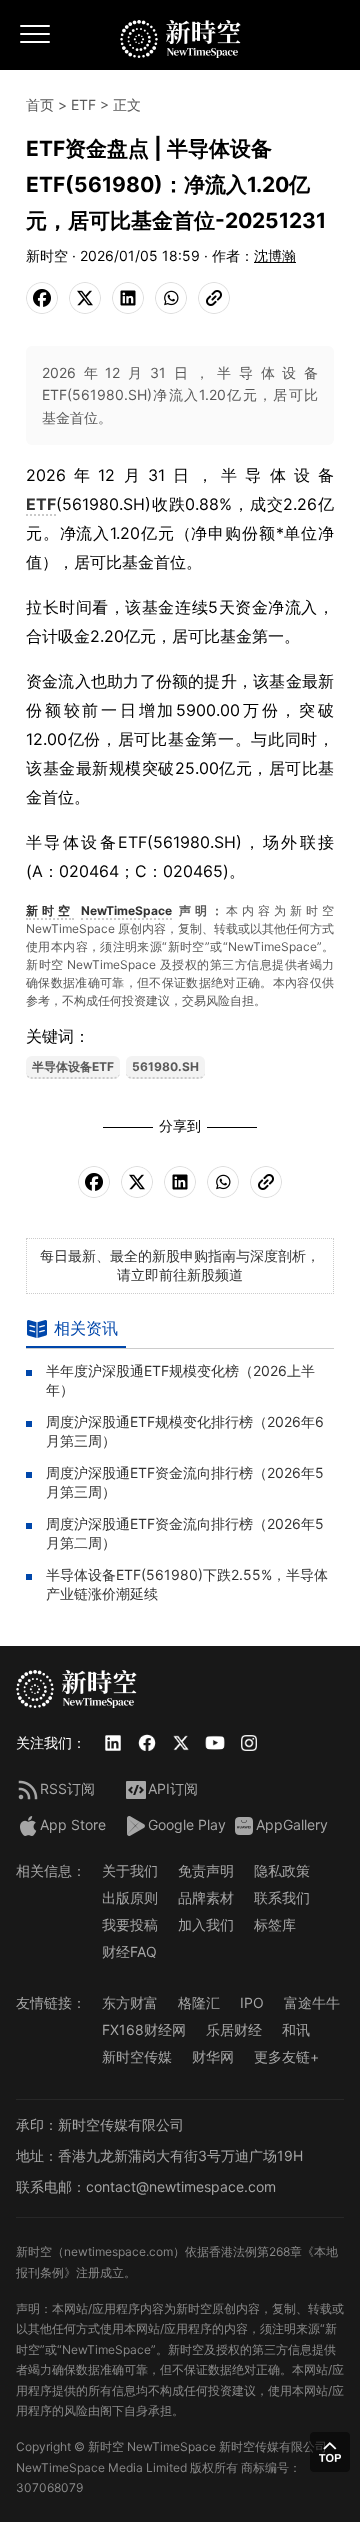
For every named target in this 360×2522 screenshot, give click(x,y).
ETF (83, 104)
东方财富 (130, 2002)
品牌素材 (206, 1897)
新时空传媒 (137, 2056)
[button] (330, 2452)
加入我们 (206, 1924)
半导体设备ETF (73, 1066)
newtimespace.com (118, 2251)
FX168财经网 (144, 2029)
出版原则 (130, 1897)
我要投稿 (130, 1924)
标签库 (275, 1924)
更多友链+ (286, 2056)
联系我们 (282, 1897)
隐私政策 (282, 1870)
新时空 (50, 910)
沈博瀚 (275, 255)
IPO (252, 2002)
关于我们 (130, 1870)
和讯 (296, 2029)
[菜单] (36, 41)
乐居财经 (234, 2029)
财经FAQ (129, 1951)
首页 (40, 104)
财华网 (213, 2056)
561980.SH (165, 1066)
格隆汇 (199, 2002)
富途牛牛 (312, 2002)
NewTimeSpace (126, 910)
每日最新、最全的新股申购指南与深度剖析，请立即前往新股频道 (180, 1265)
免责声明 (206, 1870)
